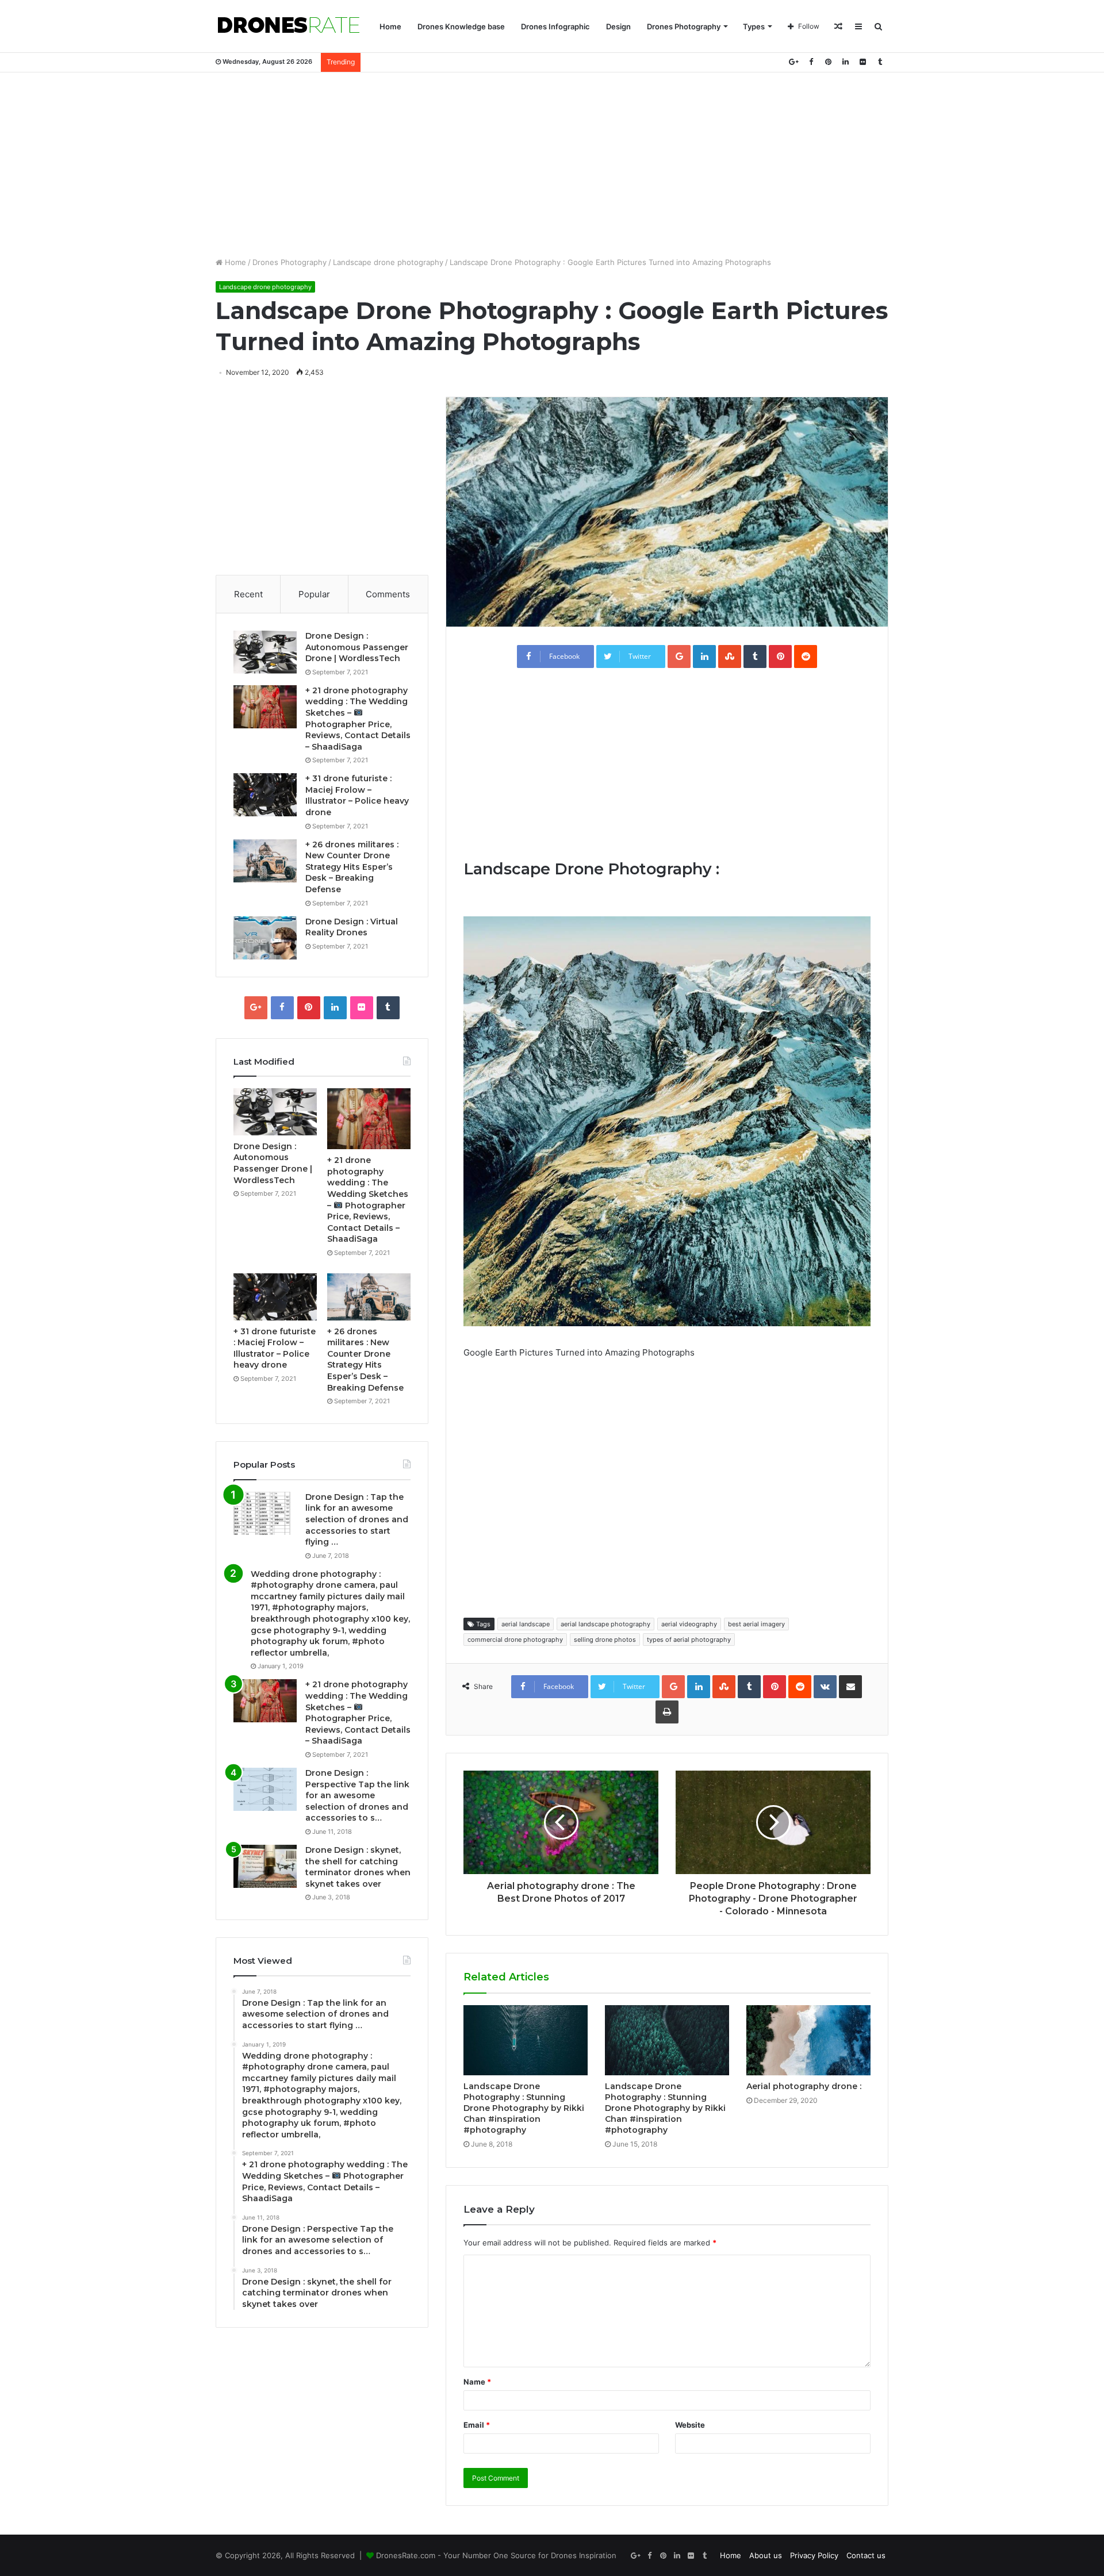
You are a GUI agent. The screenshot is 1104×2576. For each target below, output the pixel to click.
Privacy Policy (814, 2555)
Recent (248, 594)
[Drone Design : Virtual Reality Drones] (265, 938)
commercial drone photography (515, 1640)
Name (477, 2382)
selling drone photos (605, 1640)
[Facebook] (811, 62)
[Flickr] (862, 62)
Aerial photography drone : (804, 2086)
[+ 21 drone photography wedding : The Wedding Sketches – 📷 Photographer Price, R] (265, 707)
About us (766, 2555)
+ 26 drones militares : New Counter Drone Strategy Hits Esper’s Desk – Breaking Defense (352, 867)
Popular (314, 594)
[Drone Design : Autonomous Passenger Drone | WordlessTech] (265, 652)
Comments (388, 594)
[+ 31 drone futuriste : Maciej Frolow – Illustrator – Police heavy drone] (265, 795)
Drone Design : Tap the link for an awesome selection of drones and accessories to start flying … (357, 1519)
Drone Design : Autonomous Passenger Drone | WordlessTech (357, 647)
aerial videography (689, 1624)
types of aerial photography (689, 1640)
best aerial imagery (756, 1624)
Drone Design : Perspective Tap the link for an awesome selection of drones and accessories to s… (357, 1795)
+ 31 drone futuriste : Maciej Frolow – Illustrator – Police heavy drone (357, 795)
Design (618, 26)
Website (690, 2425)
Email (477, 2425)
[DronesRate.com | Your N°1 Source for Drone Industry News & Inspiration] (289, 26)
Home (390, 26)
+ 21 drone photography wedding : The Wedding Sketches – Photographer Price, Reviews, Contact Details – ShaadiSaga (358, 1713)
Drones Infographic (555, 26)
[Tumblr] (880, 62)
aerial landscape (526, 1624)
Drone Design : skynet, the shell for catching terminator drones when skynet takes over (358, 1867)
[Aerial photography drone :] (808, 2040)
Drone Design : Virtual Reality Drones (352, 927)
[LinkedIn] (845, 62)
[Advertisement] (552, 164)
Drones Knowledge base (461, 26)
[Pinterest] (828, 62)
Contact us (866, 2555)
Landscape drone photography (388, 262)
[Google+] (793, 62)
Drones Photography (684, 26)
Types (754, 26)
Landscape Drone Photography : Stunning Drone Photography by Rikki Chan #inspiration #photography (524, 2108)
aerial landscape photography (605, 1624)
